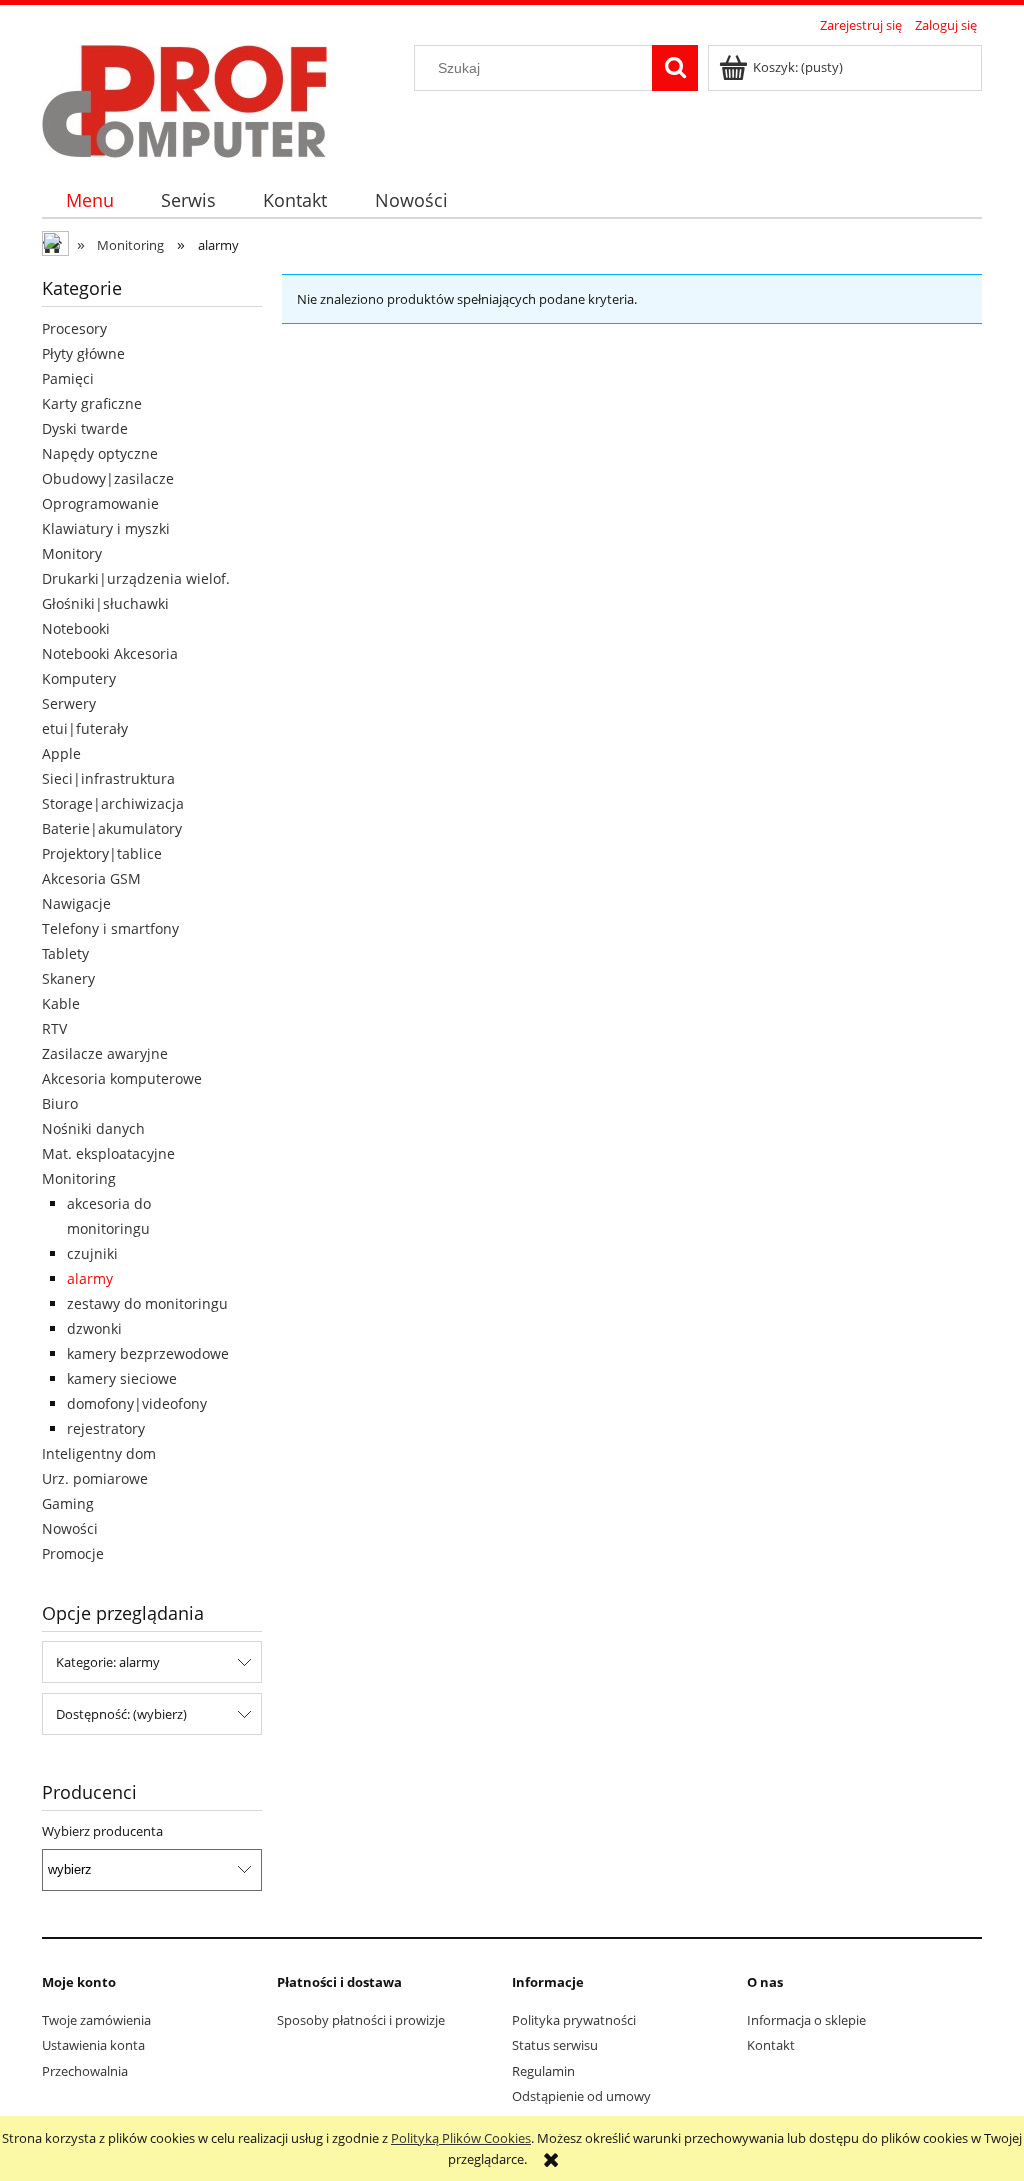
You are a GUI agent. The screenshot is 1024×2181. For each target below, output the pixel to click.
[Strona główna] (184, 98)
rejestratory (106, 1428)
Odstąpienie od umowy (581, 2096)
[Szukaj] (675, 68)
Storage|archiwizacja (113, 803)
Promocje (73, 1553)
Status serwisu (555, 2045)
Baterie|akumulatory (112, 828)
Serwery (69, 703)
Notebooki (76, 628)
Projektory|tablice (102, 853)
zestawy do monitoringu (147, 1303)
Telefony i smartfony (110, 928)
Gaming (68, 1503)
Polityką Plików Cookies (461, 2138)
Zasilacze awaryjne (105, 1053)
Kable (61, 1003)
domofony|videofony (137, 1403)
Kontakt (771, 2045)
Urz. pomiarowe (95, 1478)
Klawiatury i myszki (106, 528)
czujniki (92, 1253)
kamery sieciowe (122, 1378)
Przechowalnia (85, 2071)
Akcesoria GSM (91, 878)
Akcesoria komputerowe (122, 1078)
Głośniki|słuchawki (105, 603)
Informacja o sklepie (806, 2020)
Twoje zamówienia (96, 2020)
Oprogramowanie (100, 503)
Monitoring (79, 1178)
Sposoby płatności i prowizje (361, 2020)
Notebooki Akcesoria (110, 653)
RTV (54, 1028)
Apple (61, 753)
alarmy (90, 1278)
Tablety (65, 953)
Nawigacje (76, 903)
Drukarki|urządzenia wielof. (136, 578)
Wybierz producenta (102, 1831)
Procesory (74, 328)
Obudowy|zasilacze (108, 478)
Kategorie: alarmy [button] (108, 1662)
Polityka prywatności (574, 2020)
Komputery (79, 678)
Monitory (72, 553)
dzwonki (94, 1328)
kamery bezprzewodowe (148, 1353)
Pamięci (68, 378)
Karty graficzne (92, 403)
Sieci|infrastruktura (108, 778)
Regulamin (543, 2071)
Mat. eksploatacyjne (108, 1153)
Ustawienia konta (93, 2045)
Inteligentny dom (99, 1453)
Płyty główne (83, 353)
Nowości (70, 1528)
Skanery (68, 978)
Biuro (60, 1103)
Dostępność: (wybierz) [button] (121, 1714)
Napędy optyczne (100, 453)
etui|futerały (85, 728)
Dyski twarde (85, 428)
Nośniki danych (93, 1128)
